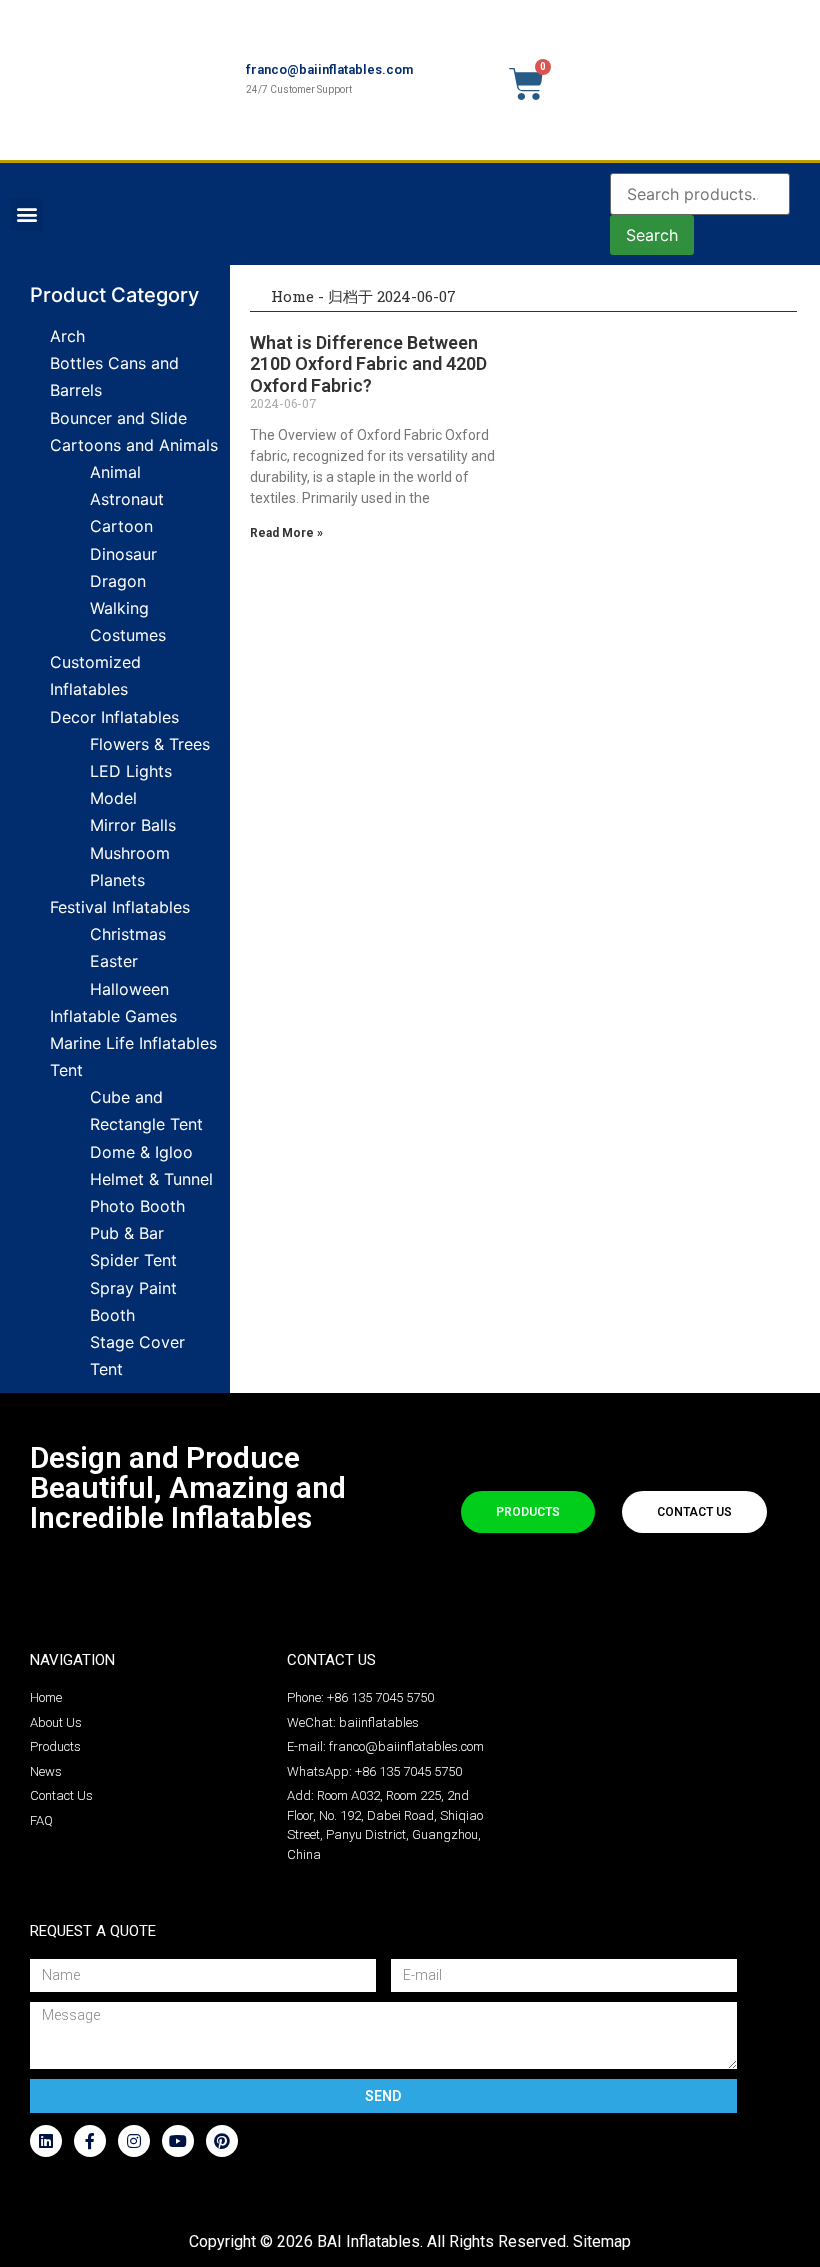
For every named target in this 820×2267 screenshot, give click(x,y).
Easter (114, 961)
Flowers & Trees (150, 744)
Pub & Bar (127, 1233)
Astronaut (127, 499)
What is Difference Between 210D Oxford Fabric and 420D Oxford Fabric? (368, 364)
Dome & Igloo (141, 1152)
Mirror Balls (133, 825)
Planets (117, 880)
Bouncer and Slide (118, 418)
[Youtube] (178, 2141)
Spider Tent (133, 1260)
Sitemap (602, 2241)
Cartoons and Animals (134, 445)
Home (290, 296)
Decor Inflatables (114, 717)
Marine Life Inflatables (133, 1043)
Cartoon (121, 526)
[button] (26, 214)
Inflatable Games (113, 1016)
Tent (66, 1070)
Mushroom (130, 853)
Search (652, 235)
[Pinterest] (222, 2141)
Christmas (128, 934)
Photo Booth (137, 1206)
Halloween (129, 989)
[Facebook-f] (90, 2141)
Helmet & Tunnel (151, 1179)
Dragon (118, 581)
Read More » (286, 533)
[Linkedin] (46, 2141)
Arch (67, 336)
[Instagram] (134, 2141)
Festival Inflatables (120, 907)
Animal (115, 472)
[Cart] (526, 84)
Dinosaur (123, 554)
